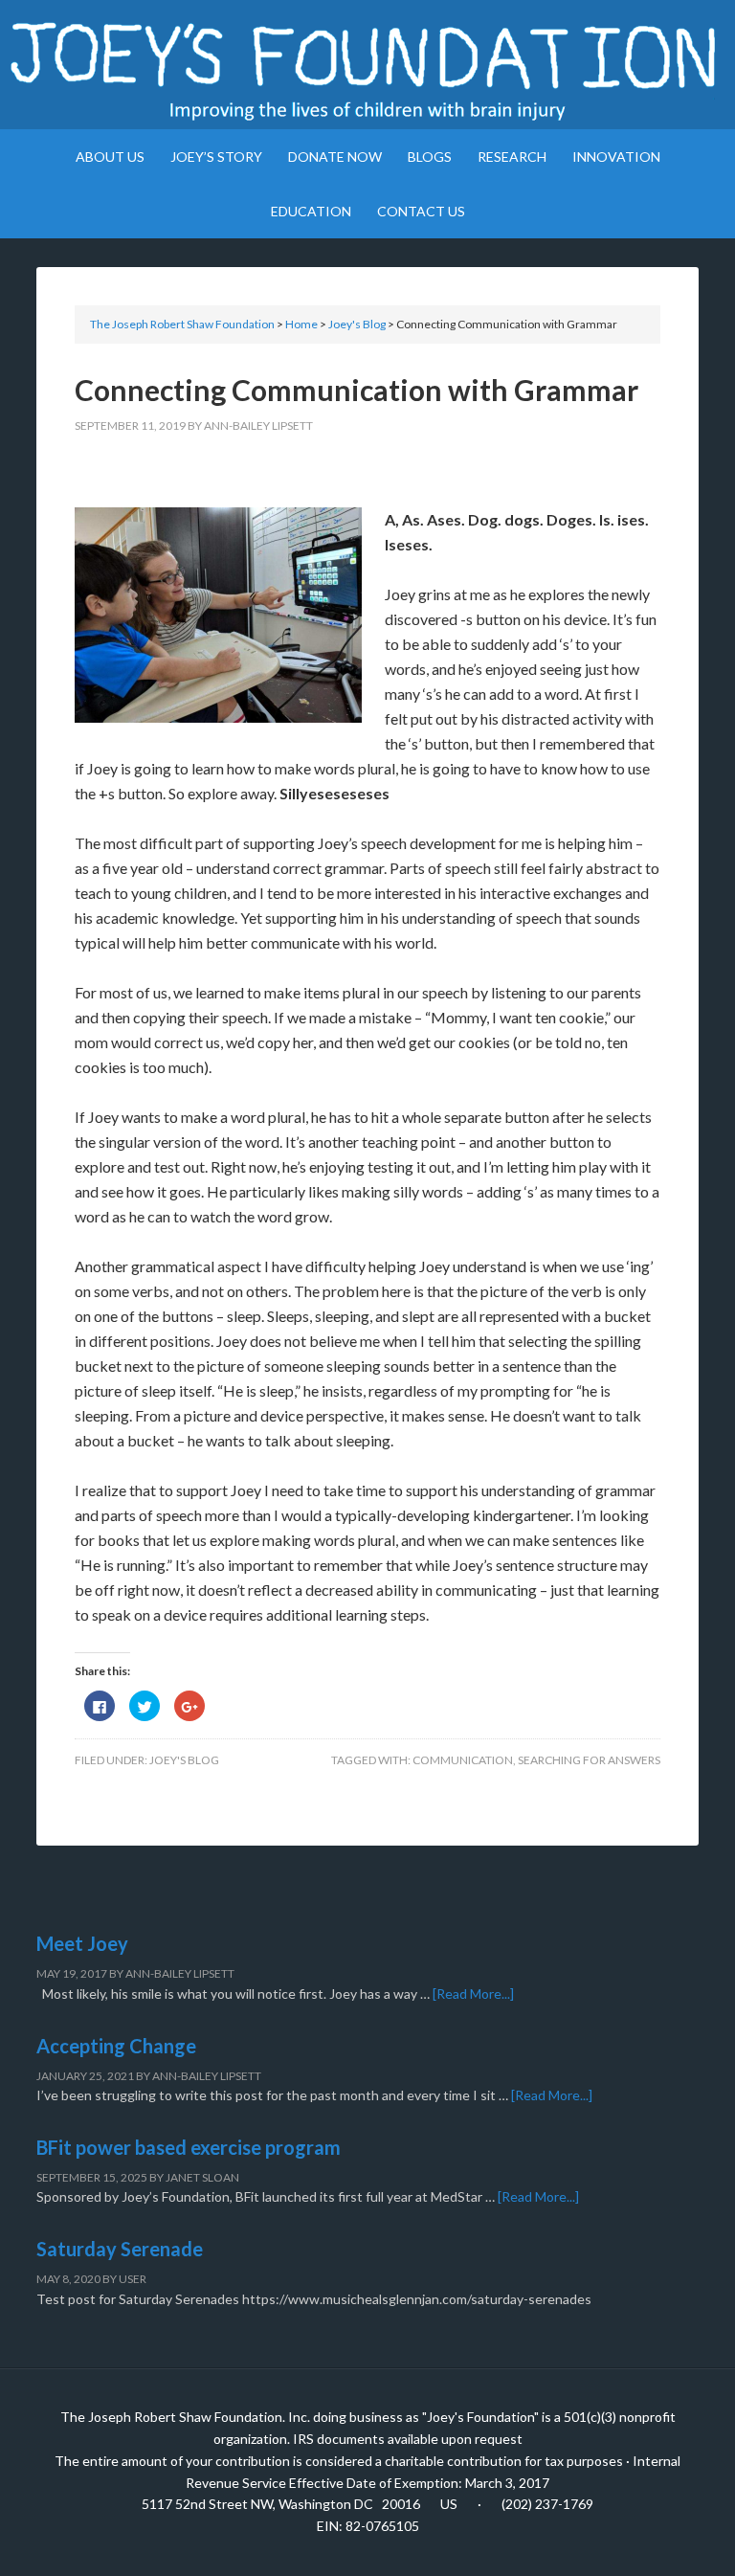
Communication (463, 1760)
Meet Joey (82, 1943)
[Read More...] (473, 1994)
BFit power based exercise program (189, 2147)
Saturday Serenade (120, 2249)
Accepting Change (116, 2046)
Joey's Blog (184, 1760)
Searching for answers (589, 1760)
